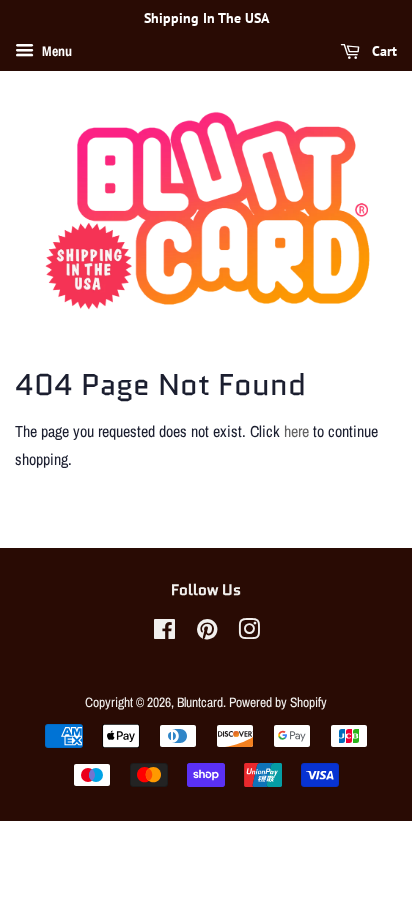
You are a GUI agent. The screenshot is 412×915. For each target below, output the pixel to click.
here (296, 431)
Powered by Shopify (278, 702)
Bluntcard (200, 702)
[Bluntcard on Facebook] (164, 633)
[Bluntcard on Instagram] (249, 633)
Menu (55, 51)
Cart (382, 51)
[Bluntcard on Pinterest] (207, 633)
